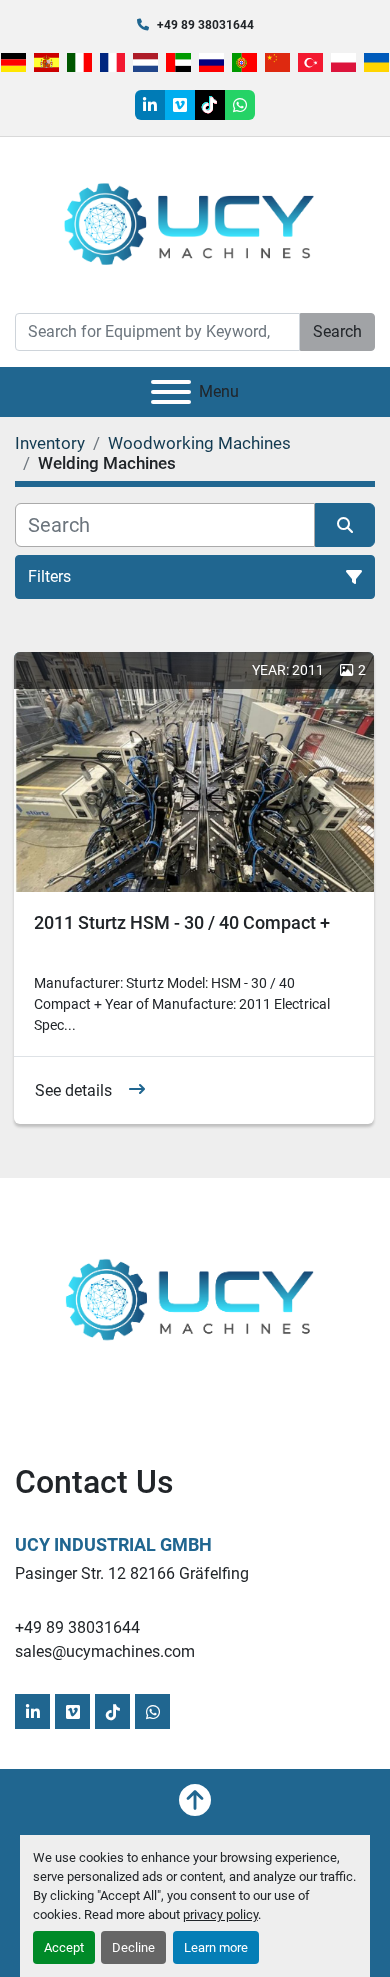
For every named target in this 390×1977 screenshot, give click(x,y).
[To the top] (195, 1800)
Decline (133, 1947)
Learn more (216, 1947)
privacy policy (220, 1914)
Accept (64, 1947)
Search (337, 331)
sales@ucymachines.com (105, 1651)
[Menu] (171, 392)
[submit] (345, 525)
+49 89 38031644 (205, 25)
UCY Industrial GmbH (113, 1544)
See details (73, 1090)
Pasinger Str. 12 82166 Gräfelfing (132, 1573)
